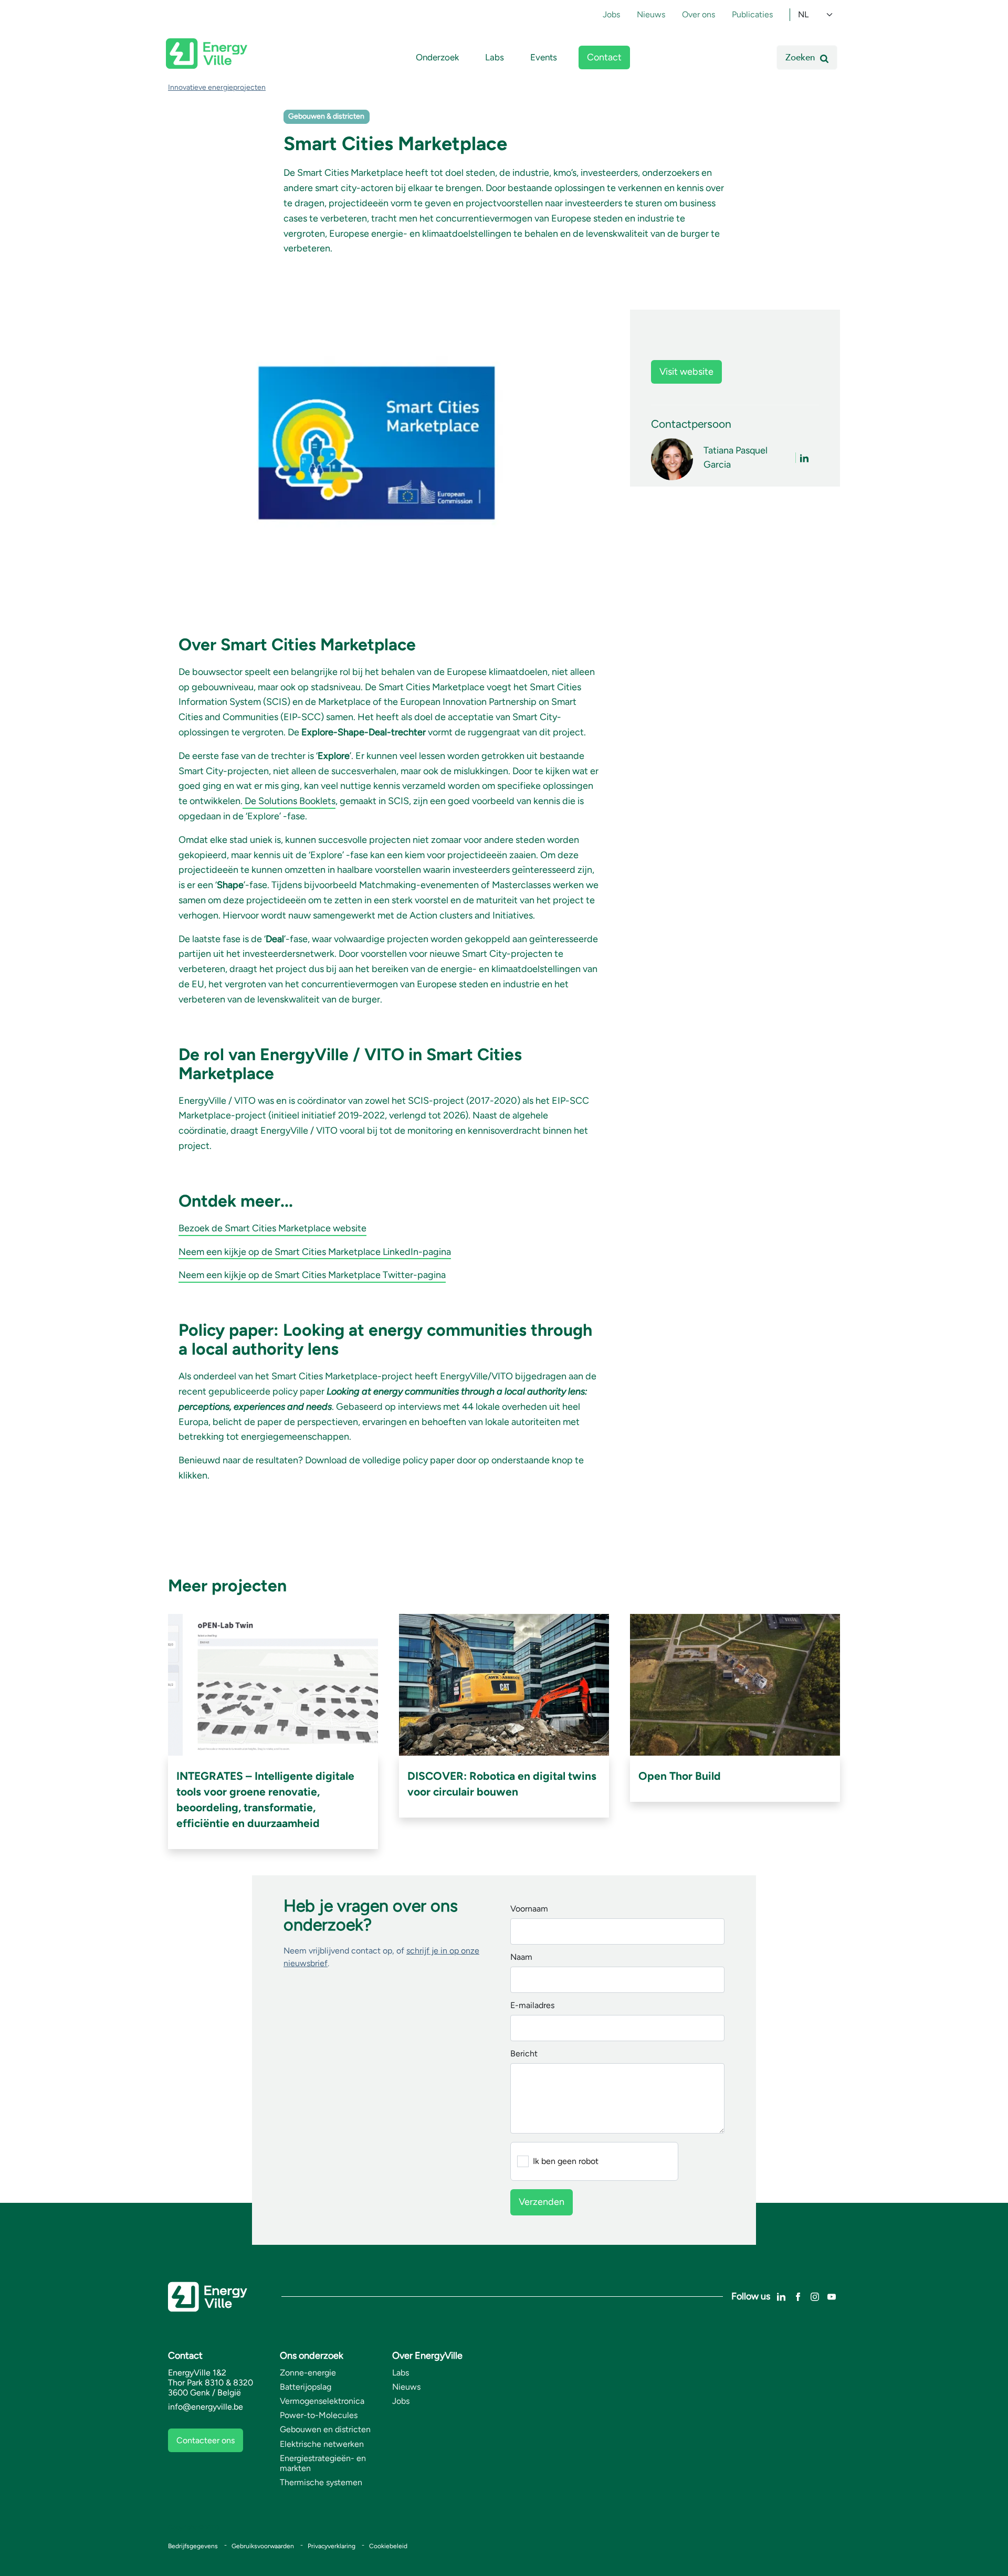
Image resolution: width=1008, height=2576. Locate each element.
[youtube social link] (832, 2296)
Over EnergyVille (427, 2356)
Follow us (751, 2296)
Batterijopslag (306, 2387)
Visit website (686, 372)
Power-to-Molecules (319, 2415)
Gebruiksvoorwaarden (263, 2546)
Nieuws (651, 14)
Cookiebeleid (388, 2546)
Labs (495, 57)
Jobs (611, 14)
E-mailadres (532, 2006)
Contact (604, 57)
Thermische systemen (321, 2482)
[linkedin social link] (781, 2296)
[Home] (207, 54)
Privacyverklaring (332, 2546)
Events (544, 57)
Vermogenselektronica (322, 2401)
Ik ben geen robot (566, 2161)
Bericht (524, 2054)
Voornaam (529, 1909)
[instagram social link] (815, 2296)
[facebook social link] (798, 2296)
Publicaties (752, 14)
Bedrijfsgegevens (193, 2546)
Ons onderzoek (312, 2356)
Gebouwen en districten (325, 2429)
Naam (521, 1957)
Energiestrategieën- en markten (323, 2463)
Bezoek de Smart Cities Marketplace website (272, 1228)
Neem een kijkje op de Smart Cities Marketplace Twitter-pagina (312, 1275)
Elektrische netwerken (322, 2444)
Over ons (699, 14)
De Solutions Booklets (289, 801)
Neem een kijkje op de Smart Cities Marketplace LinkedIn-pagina (315, 1252)
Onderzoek (437, 57)
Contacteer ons (206, 2440)
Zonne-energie (308, 2373)
